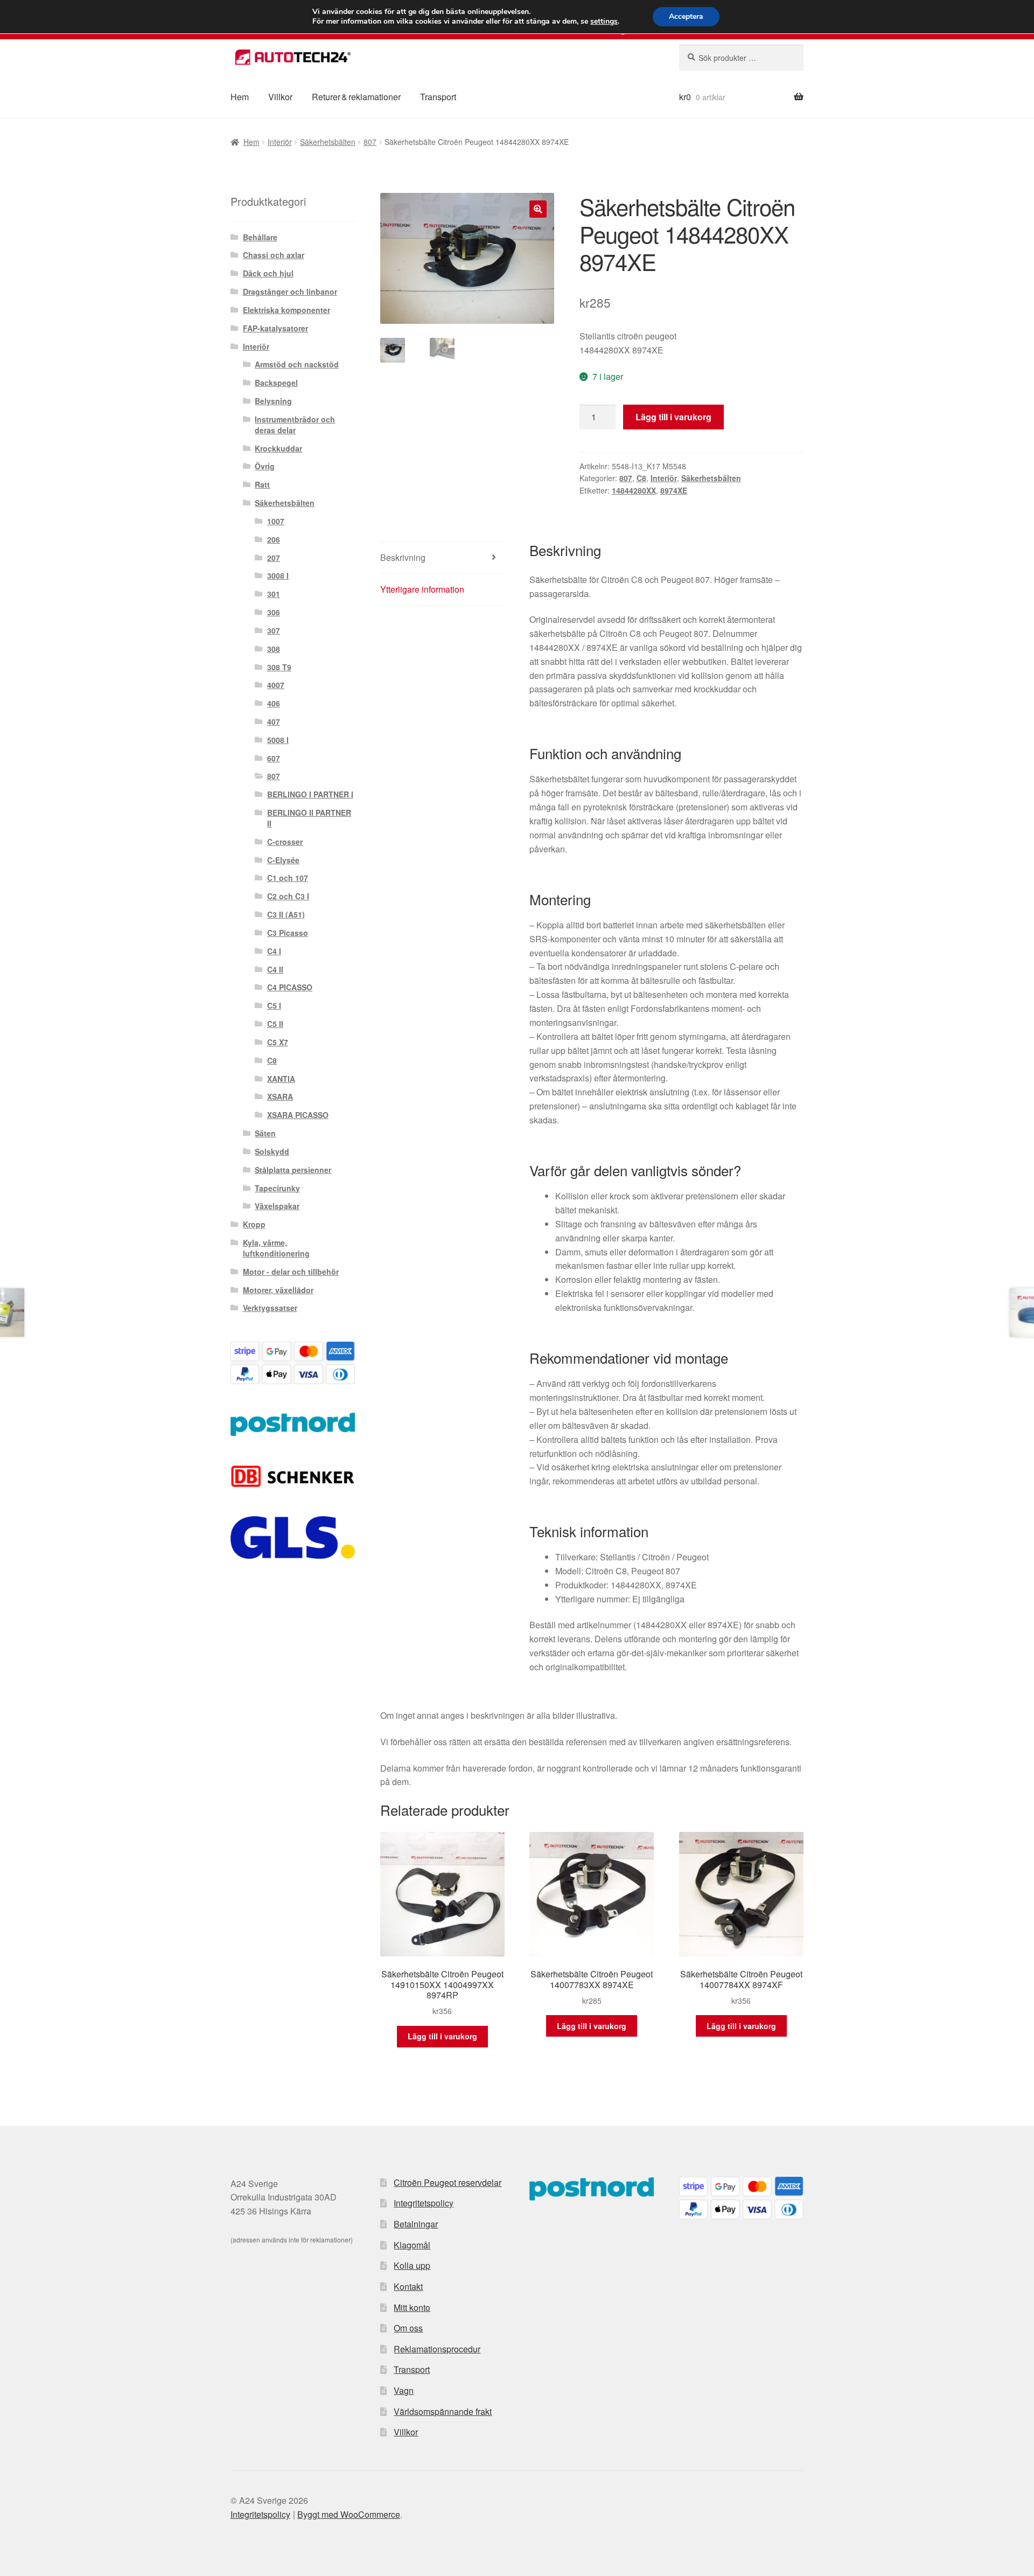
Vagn (404, 2390)
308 (274, 649)
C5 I (274, 1005)
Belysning (273, 401)
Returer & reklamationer (356, 97)
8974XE (674, 490)
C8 (641, 478)
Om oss (408, 2328)
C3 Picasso (288, 933)
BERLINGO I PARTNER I (310, 794)
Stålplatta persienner (293, 1170)
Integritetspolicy (424, 2203)
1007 (276, 521)
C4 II (275, 969)
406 (274, 703)
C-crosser (285, 842)
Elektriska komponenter (287, 310)
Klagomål (412, 2245)
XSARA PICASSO (298, 1115)
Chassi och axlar (274, 255)
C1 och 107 (288, 878)
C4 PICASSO (290, 987)
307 (274, 630)
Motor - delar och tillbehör (291, 1272)
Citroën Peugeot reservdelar (448, 2182)
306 (274, 612)
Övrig (265, 466)
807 (370, 142)
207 (274, 558)
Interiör (280, 142)
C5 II (275, 1024)
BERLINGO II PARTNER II (309, 818)
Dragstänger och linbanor (290, 291)
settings (604, 22)
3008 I (278, 575)
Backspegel (276, 383)
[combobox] (741, 58)
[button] (538, 209)
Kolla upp (412, 2265)
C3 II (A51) (286, 914)
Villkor (280, 97)
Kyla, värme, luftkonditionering (276, 1248)
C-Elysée (283, 860)
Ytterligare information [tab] (422, 589)
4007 (276, 685)
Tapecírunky (277, 1188)
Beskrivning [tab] (403, 557)
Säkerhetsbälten (328, 142)
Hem (240, 97)
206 (274, 539)
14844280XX (634, 490)
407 (274, 721)
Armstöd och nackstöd (297, 364)
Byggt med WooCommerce (349, 2514)
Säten (265, 1133)
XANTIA (281, 1079)
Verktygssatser (270, 1308)
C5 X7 (278, 1042)
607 (274, 758)
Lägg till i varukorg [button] (442, 2036)
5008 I (278, 740)
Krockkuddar (278, 448)
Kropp (254, 1224)
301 (274, 594)
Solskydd (272, 1151)
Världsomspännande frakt (443, 2411)
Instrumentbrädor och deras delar (295, 425)
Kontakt (408, 2286)
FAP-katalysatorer (275, 328)
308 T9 (279, 667)
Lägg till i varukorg (673, 417)
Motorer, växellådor (278, 1290)
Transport (438, 97)
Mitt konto (412, 2307)
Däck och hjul (268, 273)
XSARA (280, 1096)
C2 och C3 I (288, 896)
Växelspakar (277, 1206)
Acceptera (686, 16)
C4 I (274, 951)
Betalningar (416, 2224)
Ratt (262, 484)
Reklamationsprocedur (437, 2349)
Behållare (260, 237)
